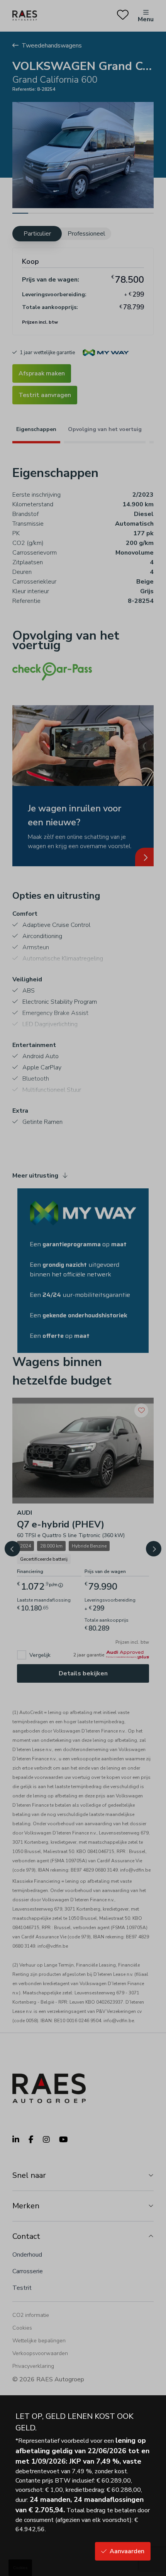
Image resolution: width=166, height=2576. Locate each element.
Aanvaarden (127, 2551)
